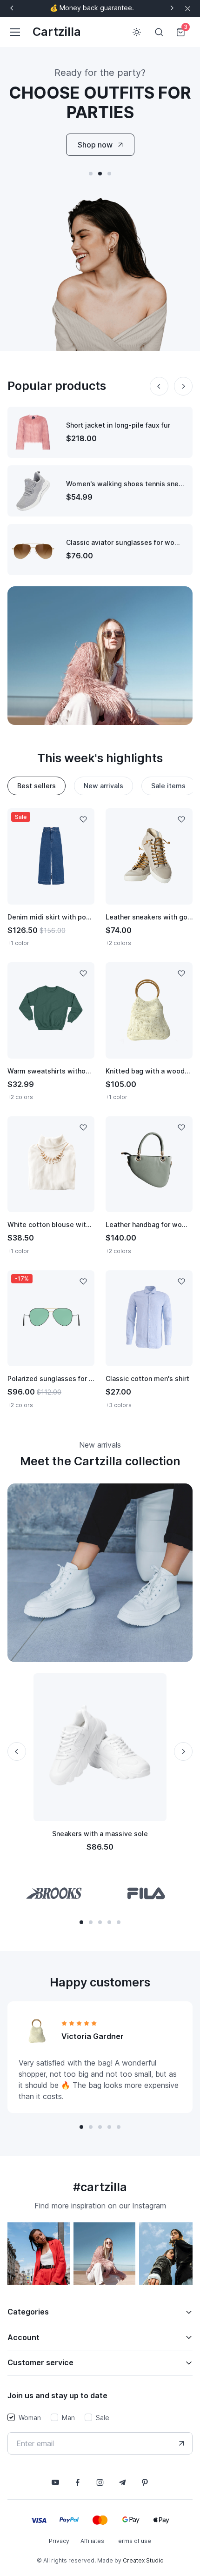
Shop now (95, 145)
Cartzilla (57, 32)
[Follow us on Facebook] (78, 2482)
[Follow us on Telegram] (122, 2482)
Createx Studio (143, 2560)
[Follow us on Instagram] (100, 2482)
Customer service (40, 2362)
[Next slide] (172, 8)
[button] (91, 174)
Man (68, 2418)
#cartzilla (100, 2187)
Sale (103, 2418)
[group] (54, 1893)
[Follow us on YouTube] (55, 2482)
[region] (100, 2257)
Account (23, 2337)
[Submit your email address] (181, 2443)
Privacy (59, 2541)
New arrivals (103, 786)
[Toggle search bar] (159, 32)
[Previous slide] (12, 8)
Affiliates (92, 2541)
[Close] (188, 9)
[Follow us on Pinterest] (145, 2482)
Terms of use (133, 2541)
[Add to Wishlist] (83, 819)
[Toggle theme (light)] (137, 32)
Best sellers (37, 786)
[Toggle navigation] (14, 32)
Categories (28, 2312)
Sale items (168, 786)
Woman (30, 2418)
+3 (68, 891)
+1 (68, 1045)
